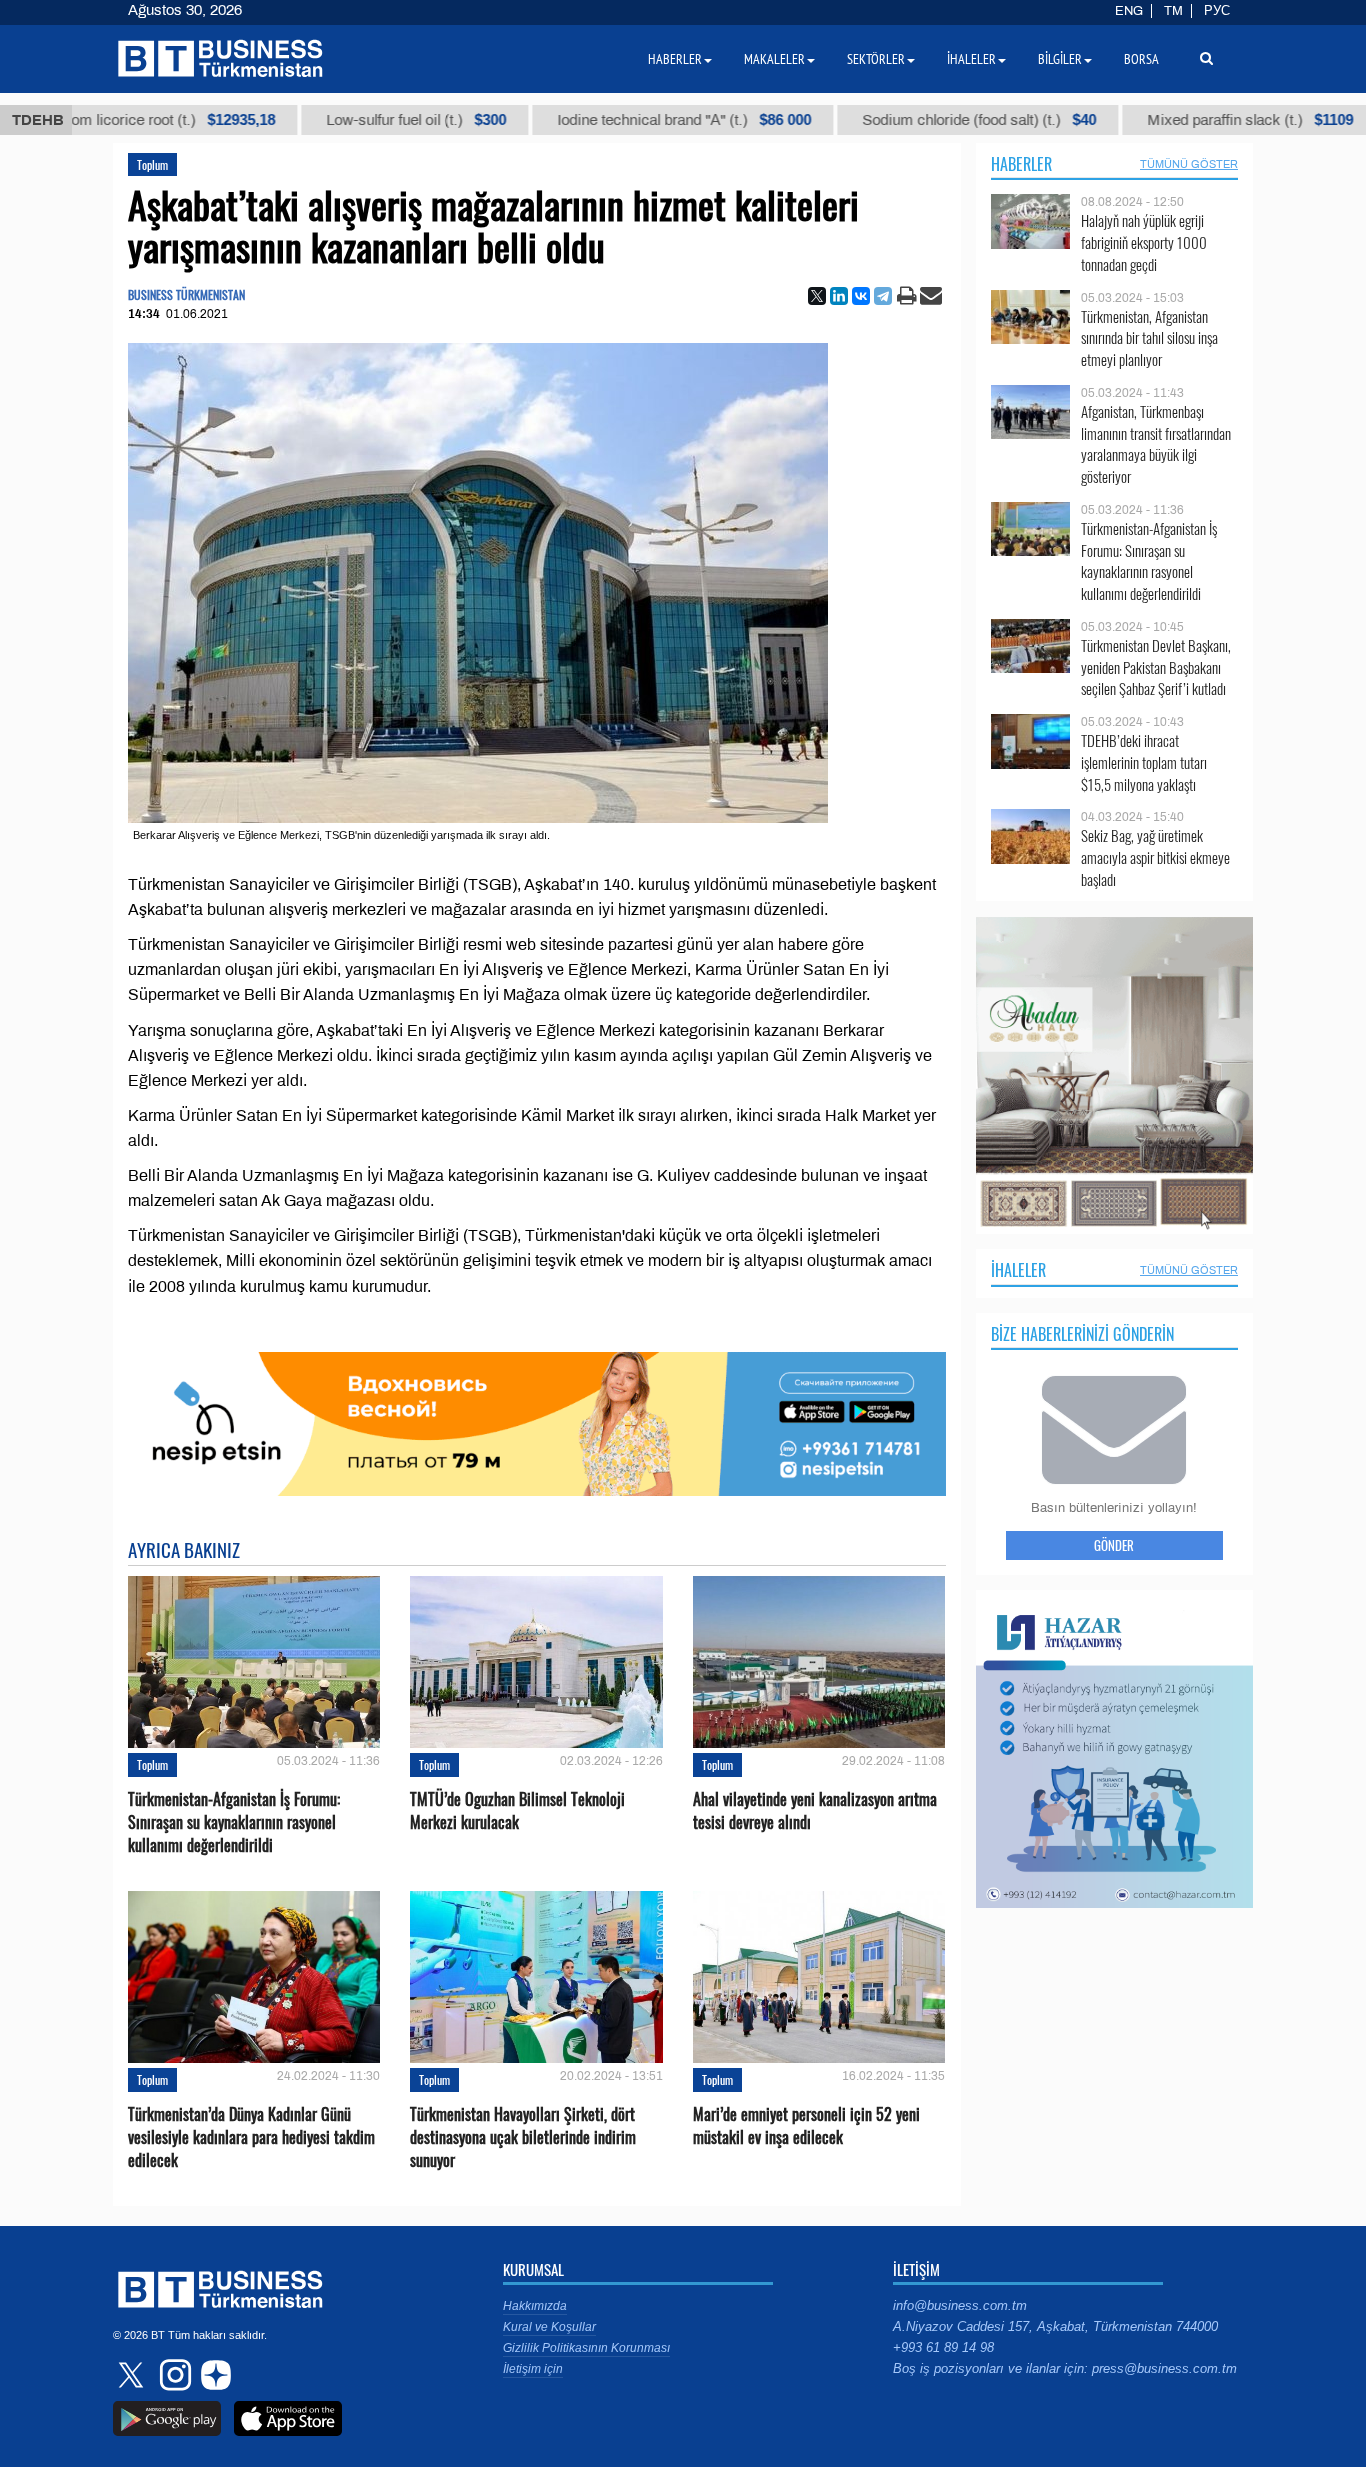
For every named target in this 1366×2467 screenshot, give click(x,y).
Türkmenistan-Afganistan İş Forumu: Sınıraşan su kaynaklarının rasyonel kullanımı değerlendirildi (234, 1822)
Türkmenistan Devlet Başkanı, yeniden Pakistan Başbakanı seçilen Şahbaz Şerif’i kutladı (1156, 667)
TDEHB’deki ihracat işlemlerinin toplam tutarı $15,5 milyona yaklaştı (1144, 762)
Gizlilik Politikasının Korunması (586, 2348)
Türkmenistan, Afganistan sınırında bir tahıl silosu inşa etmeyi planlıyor (1149, 338)
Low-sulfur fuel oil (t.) (315, 120)
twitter (133, 2375)
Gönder (1114, 1545)
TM (1173, 11)
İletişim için (533, 2369)
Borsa (1141, 59)
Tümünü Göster (1189, 164)
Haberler (1021, 164)
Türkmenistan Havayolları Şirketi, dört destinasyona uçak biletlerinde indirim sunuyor (523, 2137)
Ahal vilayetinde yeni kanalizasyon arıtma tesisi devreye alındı (815, 1811)
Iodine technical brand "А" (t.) (583, 120)
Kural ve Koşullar (549, 2327)
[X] (817, 296)
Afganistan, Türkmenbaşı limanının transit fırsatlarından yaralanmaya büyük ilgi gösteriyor (1156, 444)
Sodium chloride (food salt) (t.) (878, 120)
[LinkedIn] (839, 296)
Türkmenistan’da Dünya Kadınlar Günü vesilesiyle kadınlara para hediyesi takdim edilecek (251, 2137)
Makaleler (774, 59)
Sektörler (876, 59)
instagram (173, 2375)
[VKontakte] (861, 296)
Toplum (152, 164)
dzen (213, 2375)
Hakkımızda (535, 2306)
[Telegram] (883, 296)
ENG (1129, 11)
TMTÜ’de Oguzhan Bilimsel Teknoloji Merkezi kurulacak (517, 1811)
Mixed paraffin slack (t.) (1149, 120)
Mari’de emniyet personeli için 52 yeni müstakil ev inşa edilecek (806, 2126)
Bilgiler (1060, 59)
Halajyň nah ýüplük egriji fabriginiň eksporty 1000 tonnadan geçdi (1144, 242)
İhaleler (1018, 1270)
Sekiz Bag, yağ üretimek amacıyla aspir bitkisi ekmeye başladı (1155, 857)
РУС (1217, 11)
